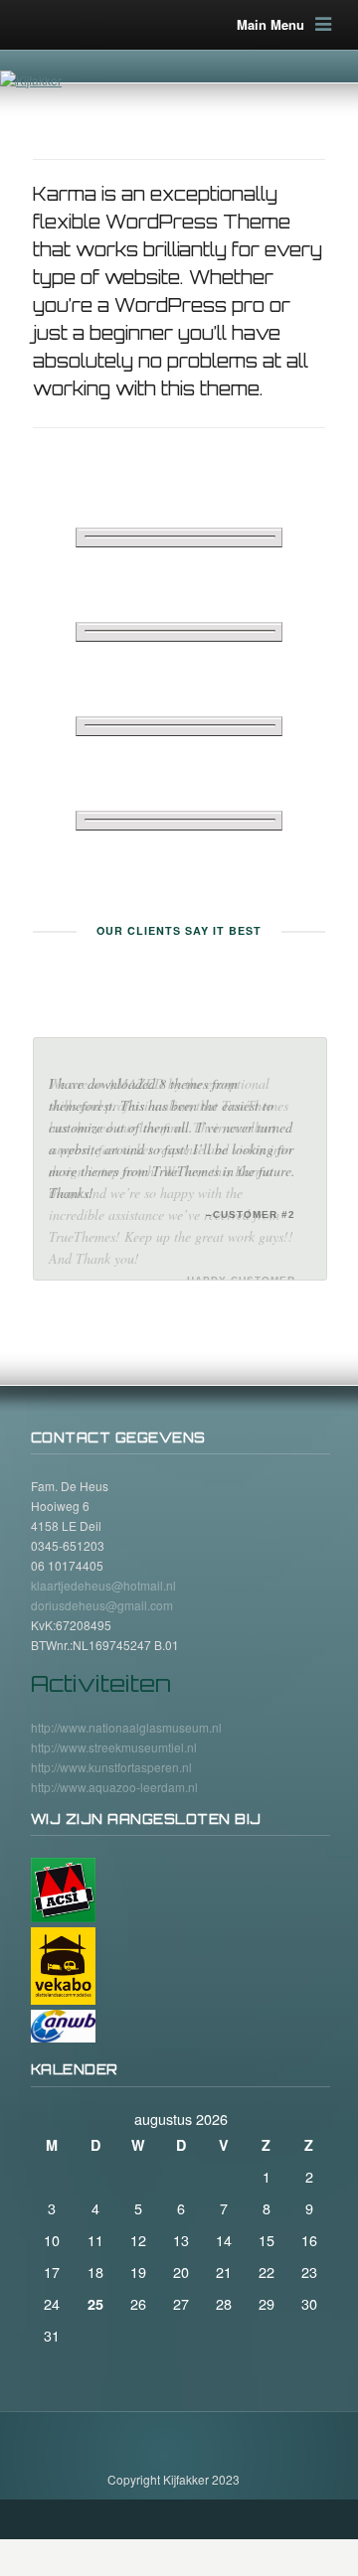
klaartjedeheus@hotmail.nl (103, 1557)
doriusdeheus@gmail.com (102, 1577)
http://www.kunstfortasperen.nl (111, 1738)
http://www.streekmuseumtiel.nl (114, 1718)
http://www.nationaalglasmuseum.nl (126, 1698)
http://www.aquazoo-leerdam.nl (114, 1758)
